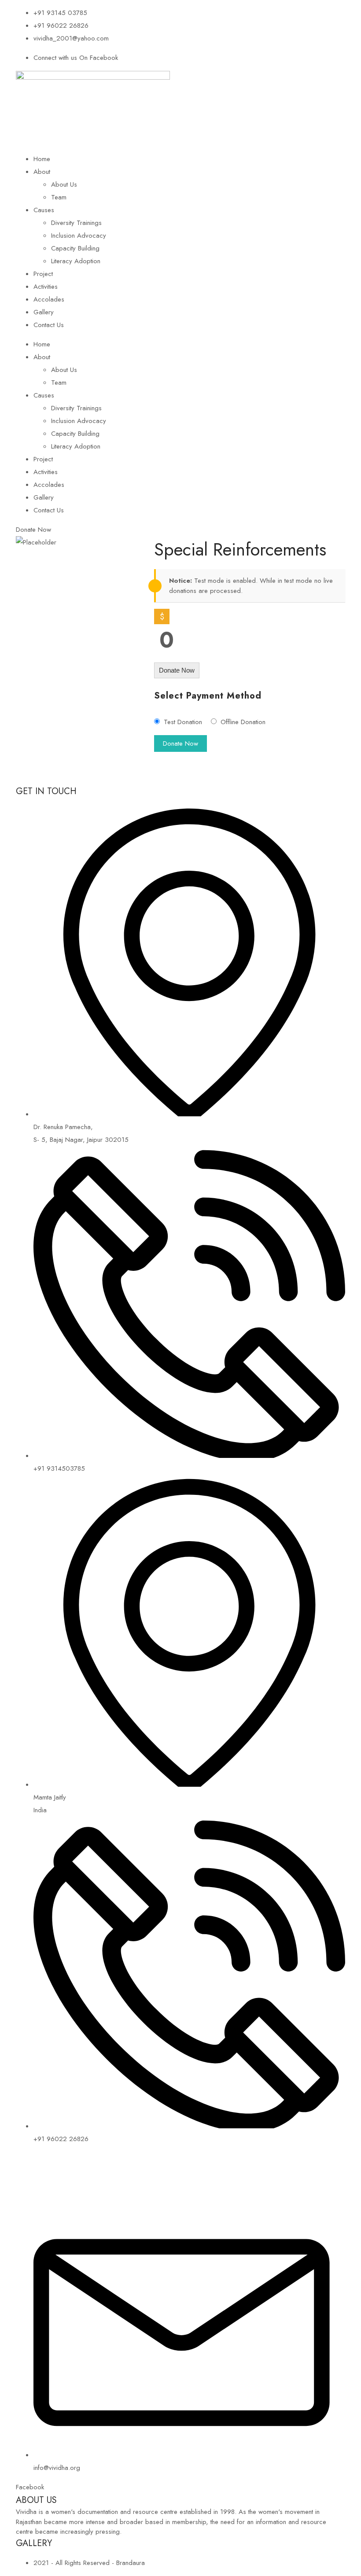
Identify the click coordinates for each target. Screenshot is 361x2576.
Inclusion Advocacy (79, 236)
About (42, 172)
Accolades (49, 299)
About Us (64, 184)
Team (59, 197)
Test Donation (183, 722)
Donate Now (177, 670)
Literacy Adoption (76, 261)
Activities (46, 287)
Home (42, 159)
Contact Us (49, 325)
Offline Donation (243, 722)
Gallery (44, 312)
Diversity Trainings (76, 223)
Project (43, 274)
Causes (44, 210)
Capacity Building (75, 248)
